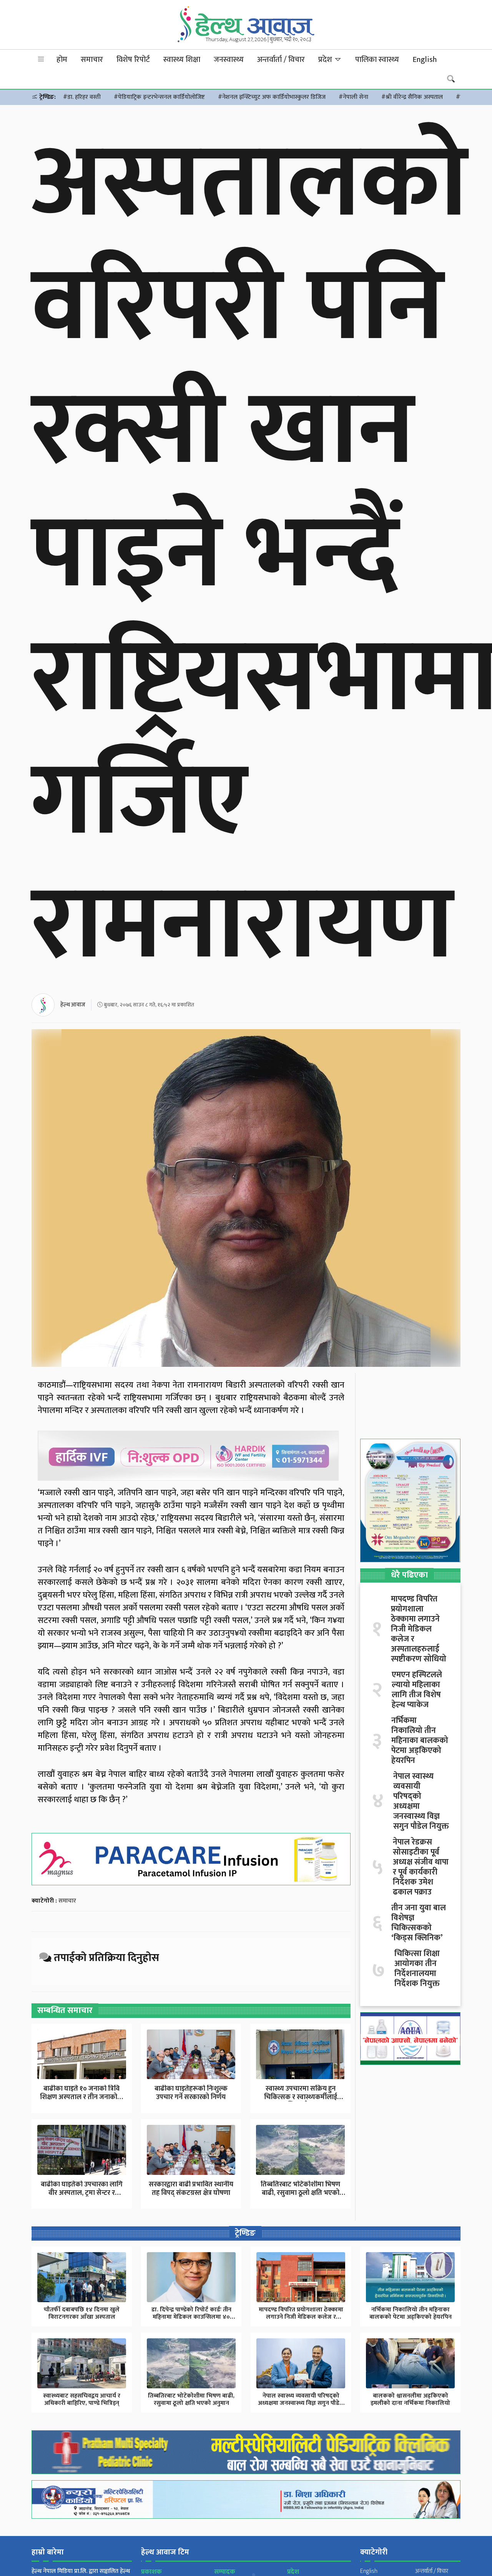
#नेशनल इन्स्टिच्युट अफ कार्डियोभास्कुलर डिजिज (272, 97)
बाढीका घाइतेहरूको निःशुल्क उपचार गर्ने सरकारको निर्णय (191, 2093)
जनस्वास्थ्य (229, 60)
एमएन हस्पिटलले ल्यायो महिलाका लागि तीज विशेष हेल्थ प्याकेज (417, 1690)
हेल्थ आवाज (73, 1005)
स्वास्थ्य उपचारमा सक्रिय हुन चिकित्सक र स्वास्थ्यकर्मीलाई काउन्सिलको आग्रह (301, 2097)
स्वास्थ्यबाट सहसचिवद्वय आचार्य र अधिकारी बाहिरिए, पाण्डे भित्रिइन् (82, 2399)
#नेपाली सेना (353, 97)
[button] (41, 59)
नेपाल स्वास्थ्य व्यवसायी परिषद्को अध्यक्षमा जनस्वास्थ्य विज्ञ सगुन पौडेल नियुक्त (421, 1801)
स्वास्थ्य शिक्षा (182, 60)
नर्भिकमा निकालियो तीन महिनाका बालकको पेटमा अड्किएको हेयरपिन (420, 1741)
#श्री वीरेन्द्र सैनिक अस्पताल (412, 97)
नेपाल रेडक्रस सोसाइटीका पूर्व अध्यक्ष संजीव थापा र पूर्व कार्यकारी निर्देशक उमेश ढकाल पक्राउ (421, 1867)
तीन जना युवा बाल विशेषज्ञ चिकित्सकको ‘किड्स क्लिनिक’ (419, 1923)
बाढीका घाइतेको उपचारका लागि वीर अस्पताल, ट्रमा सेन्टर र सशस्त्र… (82, 2193)
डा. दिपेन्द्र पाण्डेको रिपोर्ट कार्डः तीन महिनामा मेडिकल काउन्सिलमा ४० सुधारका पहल (191, 2317)
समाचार (92, 60)
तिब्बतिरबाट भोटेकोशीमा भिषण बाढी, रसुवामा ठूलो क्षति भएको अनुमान (300, 2193)
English (425, 60)
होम (62, 60)
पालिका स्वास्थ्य (377, 60)
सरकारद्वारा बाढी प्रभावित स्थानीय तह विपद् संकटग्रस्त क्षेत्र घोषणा (191, 2189)
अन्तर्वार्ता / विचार (281, 60)
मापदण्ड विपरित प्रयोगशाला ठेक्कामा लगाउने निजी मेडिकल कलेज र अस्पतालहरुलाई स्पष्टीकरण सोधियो (419, 1629)
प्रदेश (326, 60)
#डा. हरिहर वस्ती (82, 97)
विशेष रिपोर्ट (133, 60)
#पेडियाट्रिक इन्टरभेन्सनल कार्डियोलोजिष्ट (159, 97)
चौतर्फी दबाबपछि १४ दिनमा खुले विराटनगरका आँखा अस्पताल (82, 2313)
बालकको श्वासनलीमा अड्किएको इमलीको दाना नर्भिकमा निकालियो (410, 2399)
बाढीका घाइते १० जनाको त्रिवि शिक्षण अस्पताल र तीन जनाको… (81, 2093)
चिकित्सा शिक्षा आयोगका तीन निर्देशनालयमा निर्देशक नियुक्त (417, 1969)
